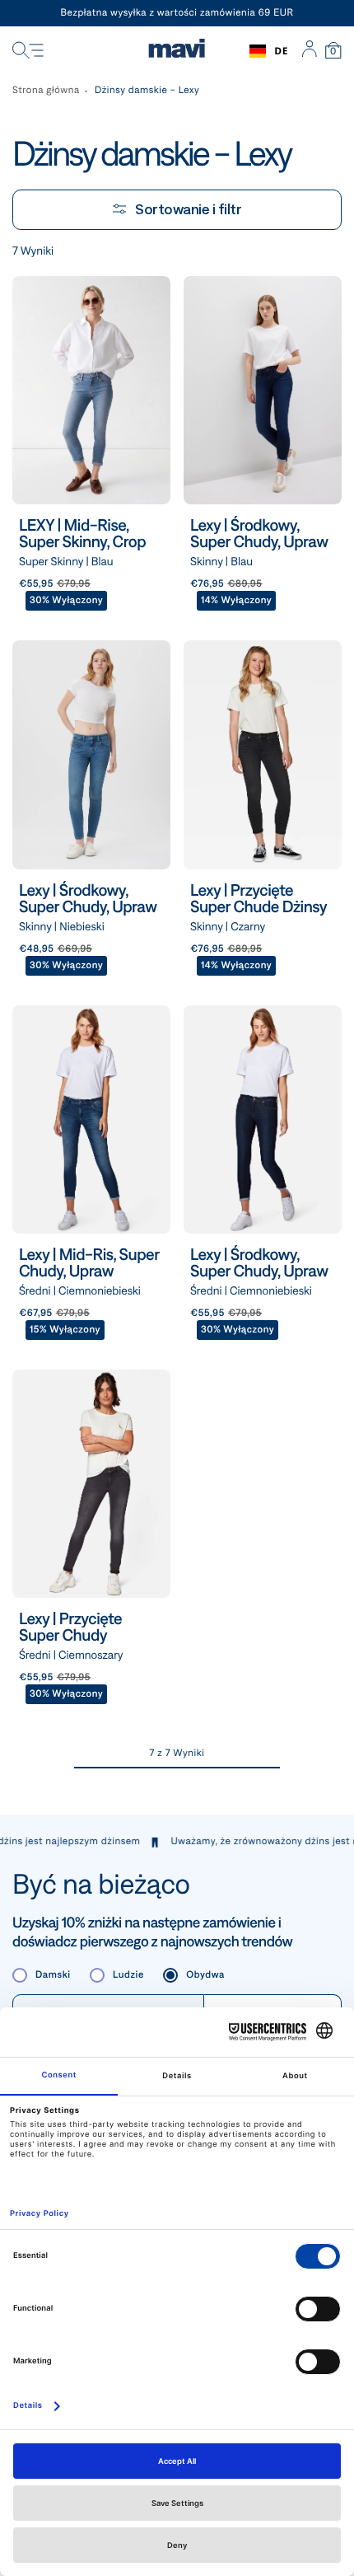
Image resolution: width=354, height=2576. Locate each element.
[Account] (309, 51)
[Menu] (28, 51)
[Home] (177, 51)
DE (281, 51)
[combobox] (269, 51)
